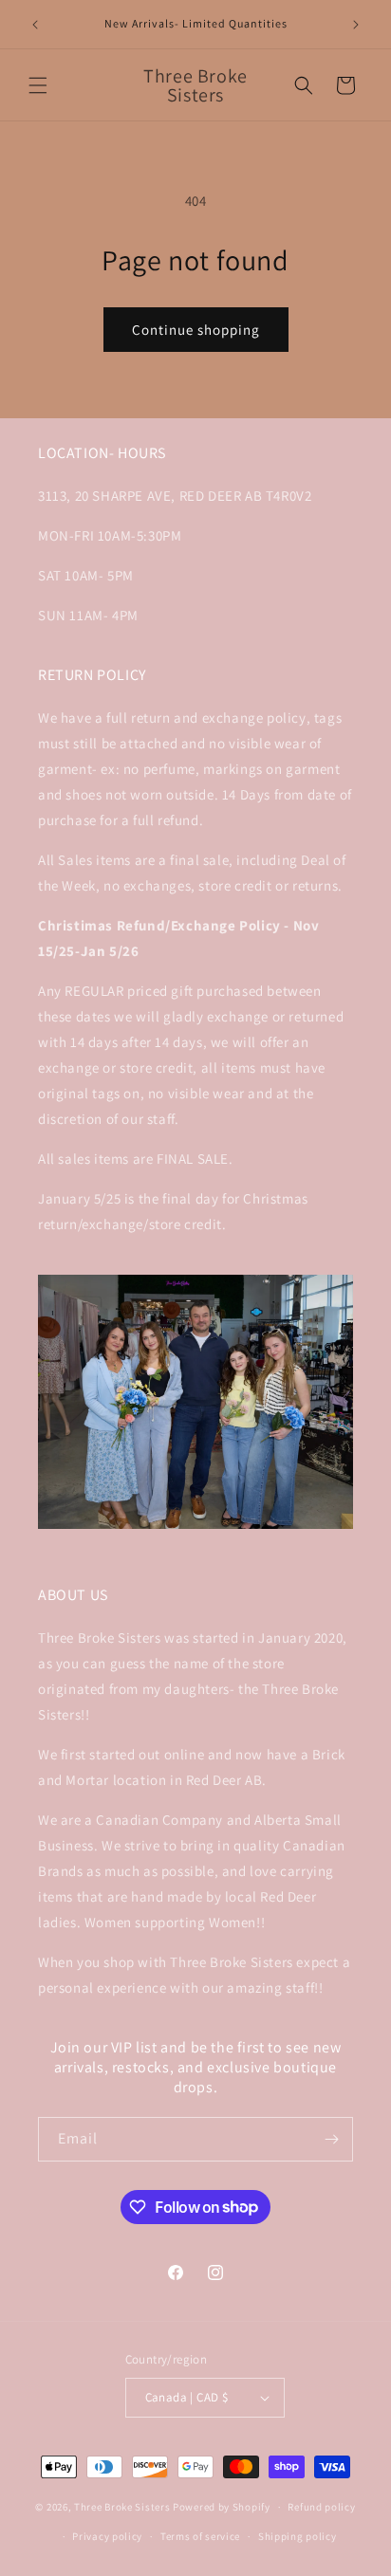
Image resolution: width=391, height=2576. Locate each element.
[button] (38, 85)
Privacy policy (107, 2536)
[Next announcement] (356, 25)
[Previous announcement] (35, 25)
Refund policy (321, 2507)
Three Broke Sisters (122, 2507)
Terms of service (200, 2536)
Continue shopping (196, 330)
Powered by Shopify (222, 2507)
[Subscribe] (331, 2139)
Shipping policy (298, 2536)
